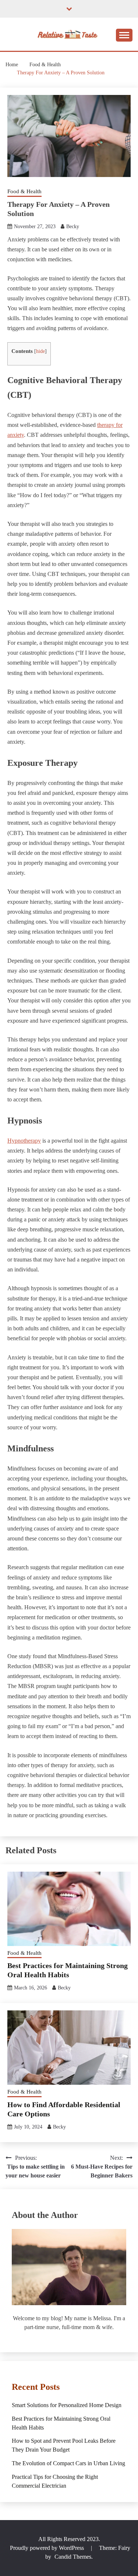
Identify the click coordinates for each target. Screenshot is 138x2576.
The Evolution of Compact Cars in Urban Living (68, 2463)
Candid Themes (73, 2557)
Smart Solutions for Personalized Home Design (67, 2405)
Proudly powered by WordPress (48, 2548)
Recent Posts (36, 2387)
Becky (73, 227)
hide (40, 351)
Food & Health (24, 191)
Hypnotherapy (24, 1141)
